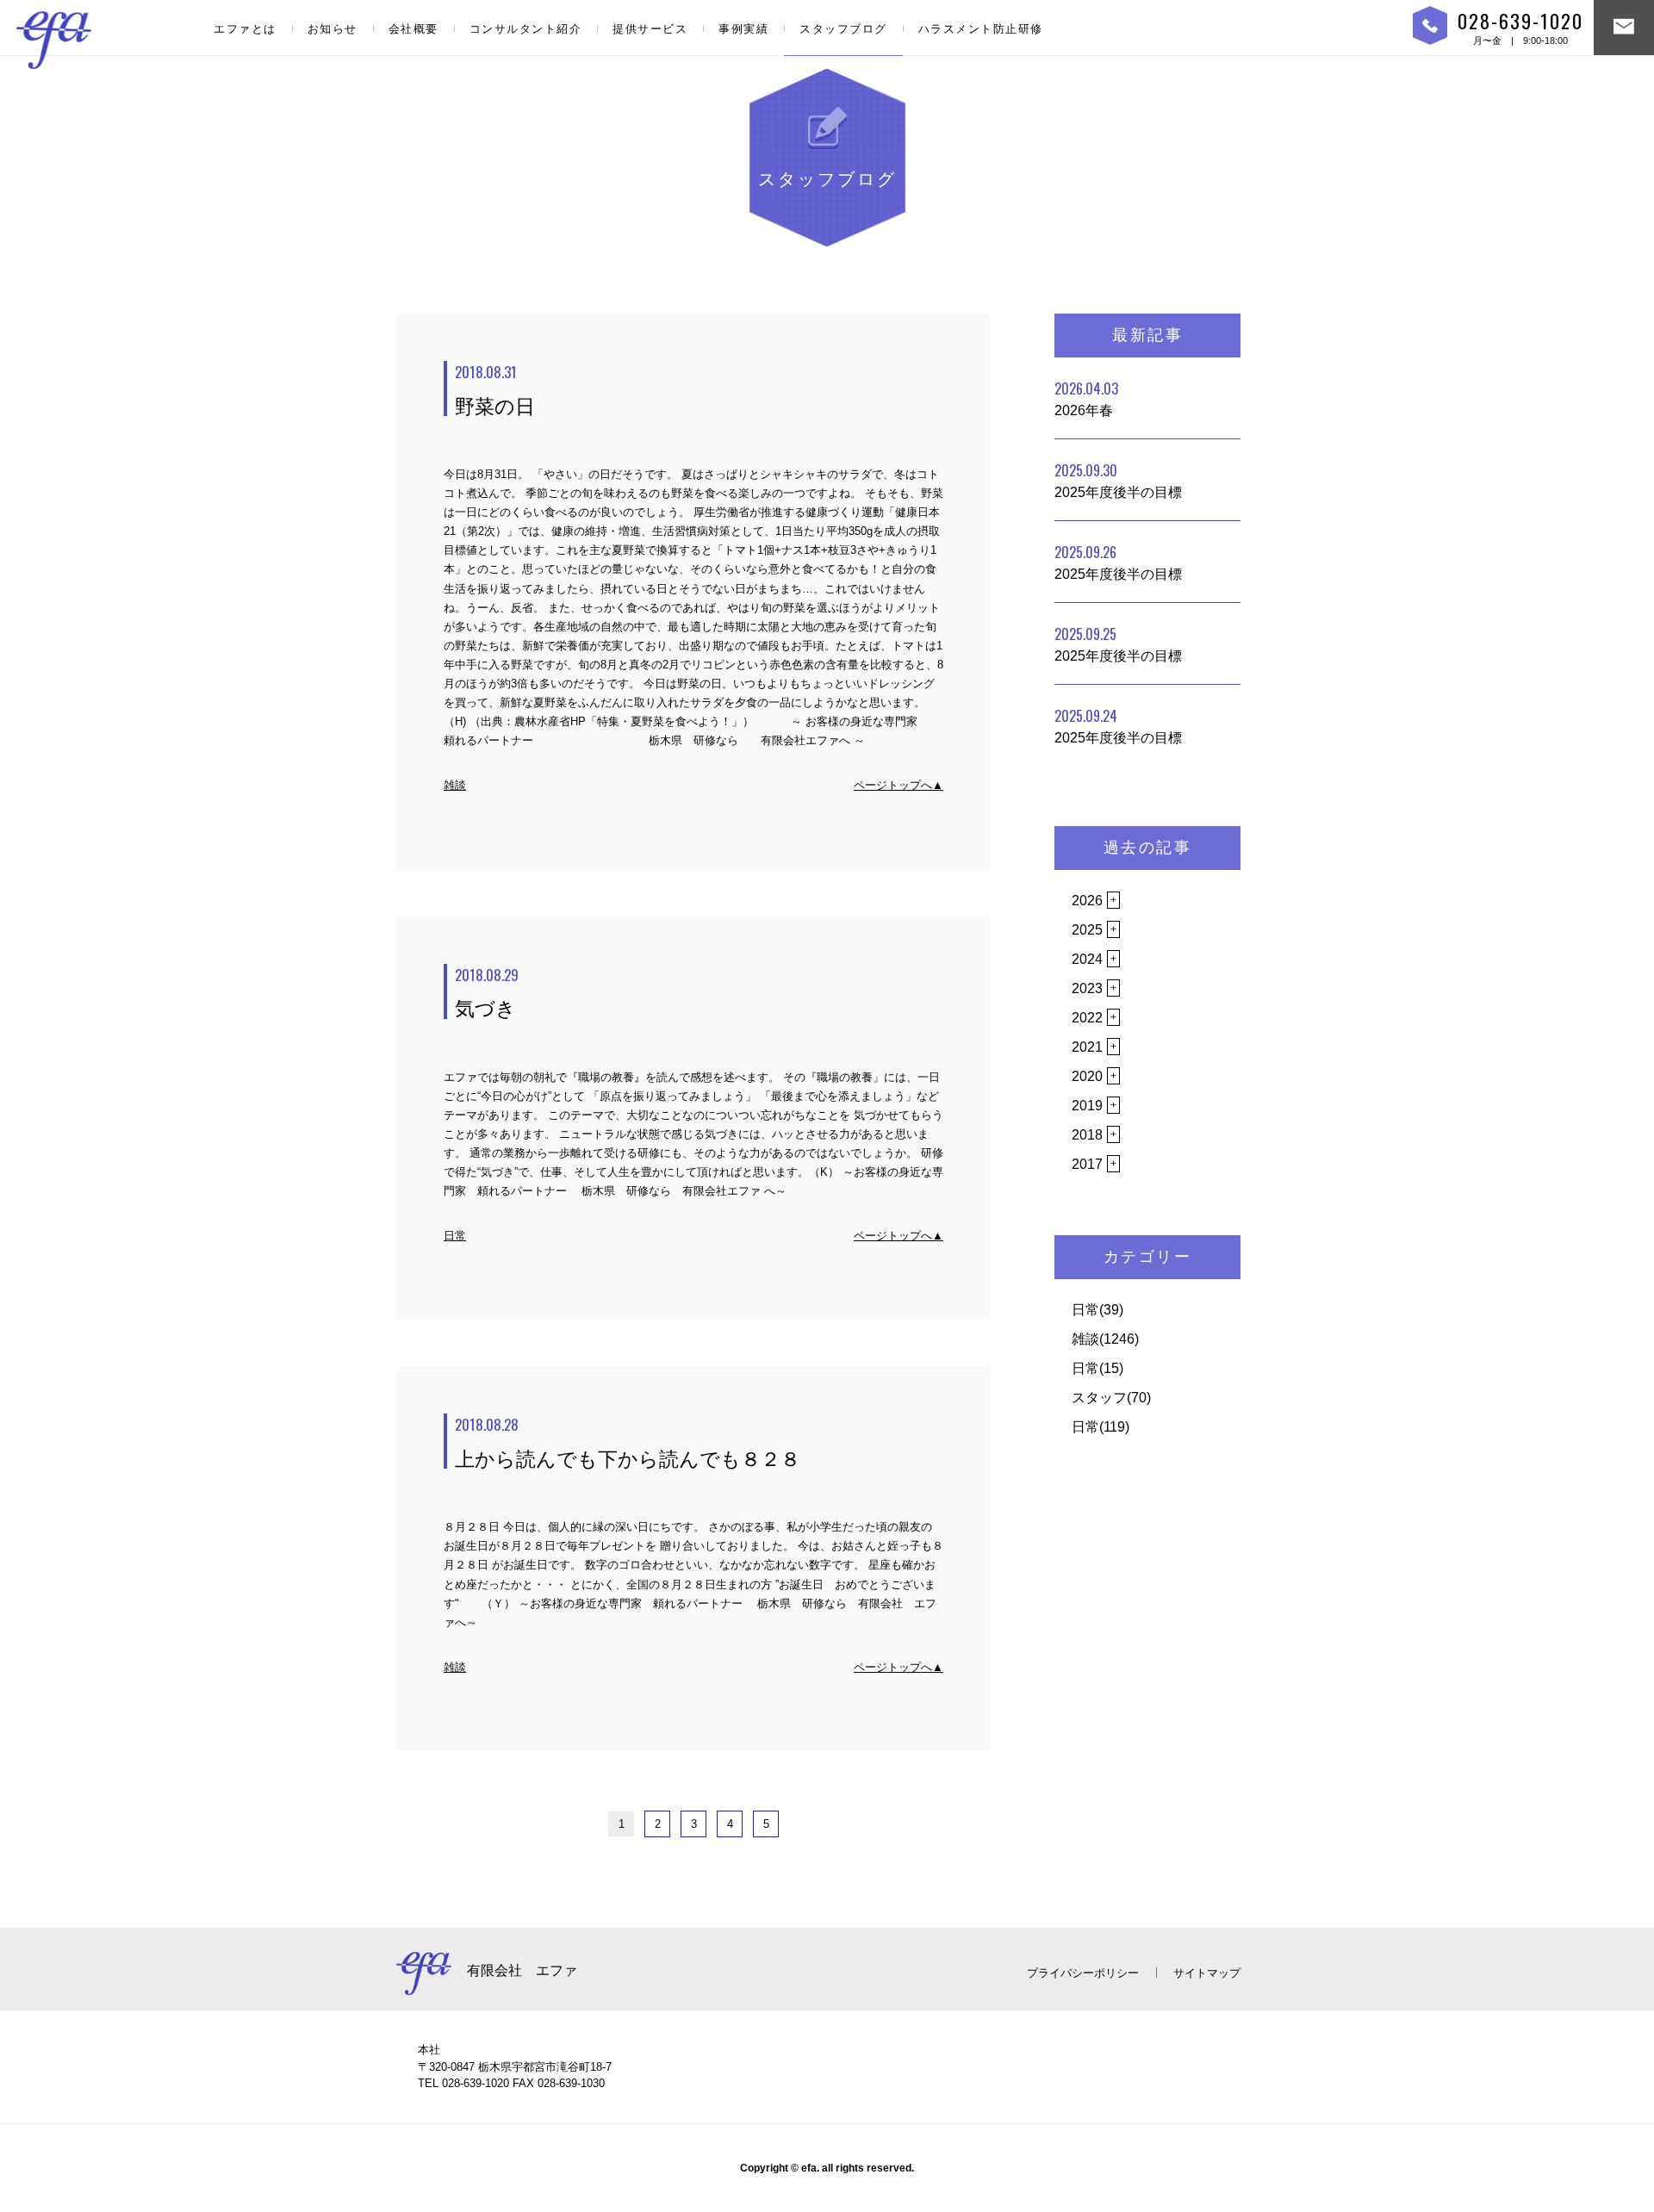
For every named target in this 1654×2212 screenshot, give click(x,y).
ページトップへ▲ (899, 785)
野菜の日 (495, 389)
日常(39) (1097, 1310)
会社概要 (413, 29)
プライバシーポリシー (1083, 1973)
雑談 (455, 785)
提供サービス (650, 29)
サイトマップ (1207, 1973)
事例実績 (743, 29)
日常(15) (1097, 1368)
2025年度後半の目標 (1118, 480)
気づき (487, 992)
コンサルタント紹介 (526, 29)
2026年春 (1086, 398)
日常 (455, 1236)
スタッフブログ (843, 29)
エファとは (245, 29)
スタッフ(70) (1111, 1398)
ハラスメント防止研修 (981, 29)
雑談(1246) (1105, 1339)
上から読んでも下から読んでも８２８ (628, 1442)
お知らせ (333, 29)
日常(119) (1101, 1427)
